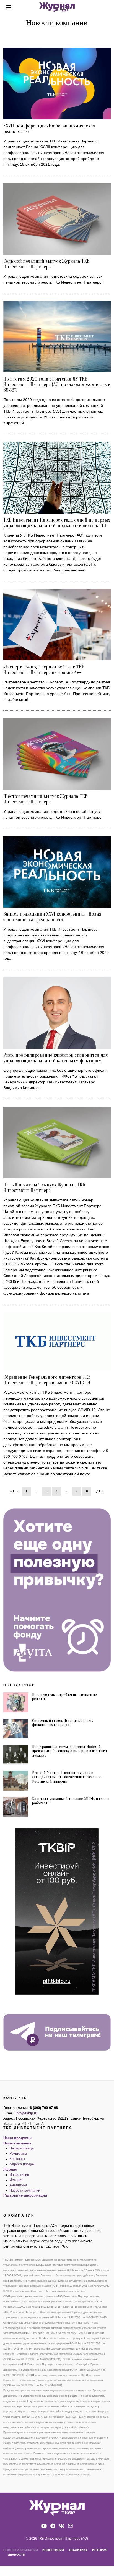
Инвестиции (19, 2175)
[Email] (70, 2526)
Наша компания (17, 2143)
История (16, 2180)
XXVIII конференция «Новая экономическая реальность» (49, 129)
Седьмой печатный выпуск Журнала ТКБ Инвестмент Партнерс (46, 264)
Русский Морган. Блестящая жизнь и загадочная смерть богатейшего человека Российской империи (67, 1777)
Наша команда (22, 2148)
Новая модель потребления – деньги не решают (64, 1697)
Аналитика (18, 2185)
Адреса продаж (22, 2164)
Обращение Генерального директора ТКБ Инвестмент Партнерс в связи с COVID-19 (47, 1380)
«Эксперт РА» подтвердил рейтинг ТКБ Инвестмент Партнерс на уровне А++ (44, 670)
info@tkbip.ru (26, 2113)
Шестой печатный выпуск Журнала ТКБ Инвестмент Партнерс (46, 799)
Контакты (17, 2159)
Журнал (10, 2169)
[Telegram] (53, 2526)
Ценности (16, 2555)
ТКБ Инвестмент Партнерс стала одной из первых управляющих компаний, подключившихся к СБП (57, 523)
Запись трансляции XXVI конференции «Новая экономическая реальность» (52, 917)
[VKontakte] (61, 2526)
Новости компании (25, 2191)
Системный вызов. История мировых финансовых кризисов (63, 1723)
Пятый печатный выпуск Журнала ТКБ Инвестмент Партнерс (44, 1188)
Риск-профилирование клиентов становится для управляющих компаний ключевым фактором (56, 1058)
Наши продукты (17, 2138)
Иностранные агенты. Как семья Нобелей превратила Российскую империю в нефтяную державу (70, 1751)
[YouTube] (44, 2526)
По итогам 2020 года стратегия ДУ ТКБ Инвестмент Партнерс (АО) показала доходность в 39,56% (57, 385)
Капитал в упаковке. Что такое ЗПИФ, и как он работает (71, 1801)
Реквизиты (18, 2154)
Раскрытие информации (25, 2195)
